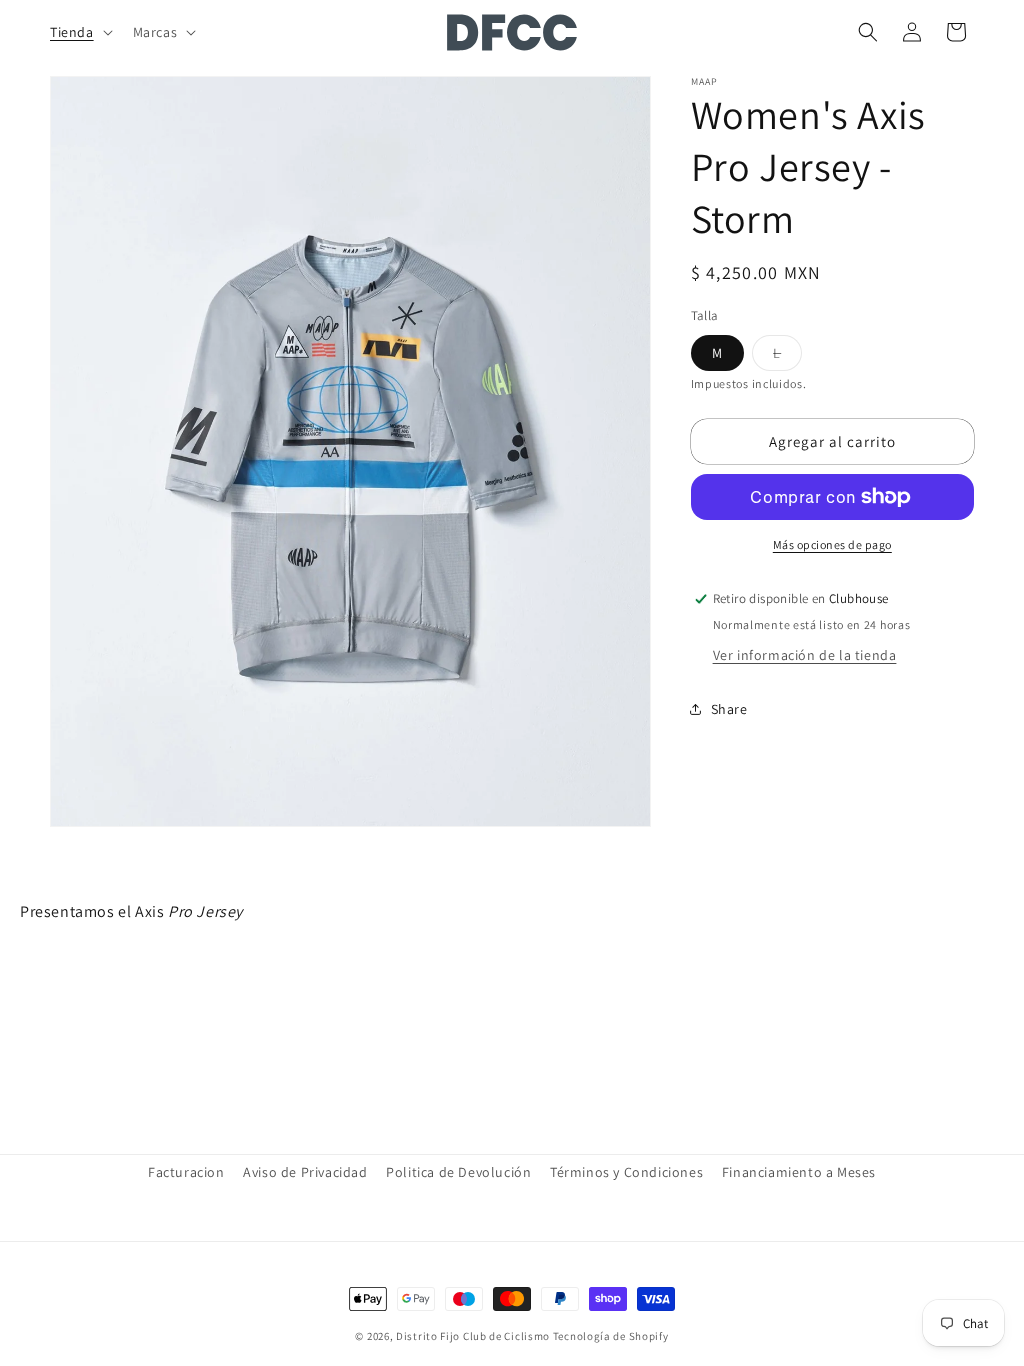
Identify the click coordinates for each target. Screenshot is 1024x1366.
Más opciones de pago (832, 544)
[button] (79, 32)
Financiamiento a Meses (799, 1172)
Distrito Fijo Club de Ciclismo (473, 1336)
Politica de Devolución (458, 1172)
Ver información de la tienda (805, 655)
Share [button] (729, 709)
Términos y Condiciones (626, 1172)
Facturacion (186, 1172)
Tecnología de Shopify (611, 1336)
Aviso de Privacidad (305, 1172)
